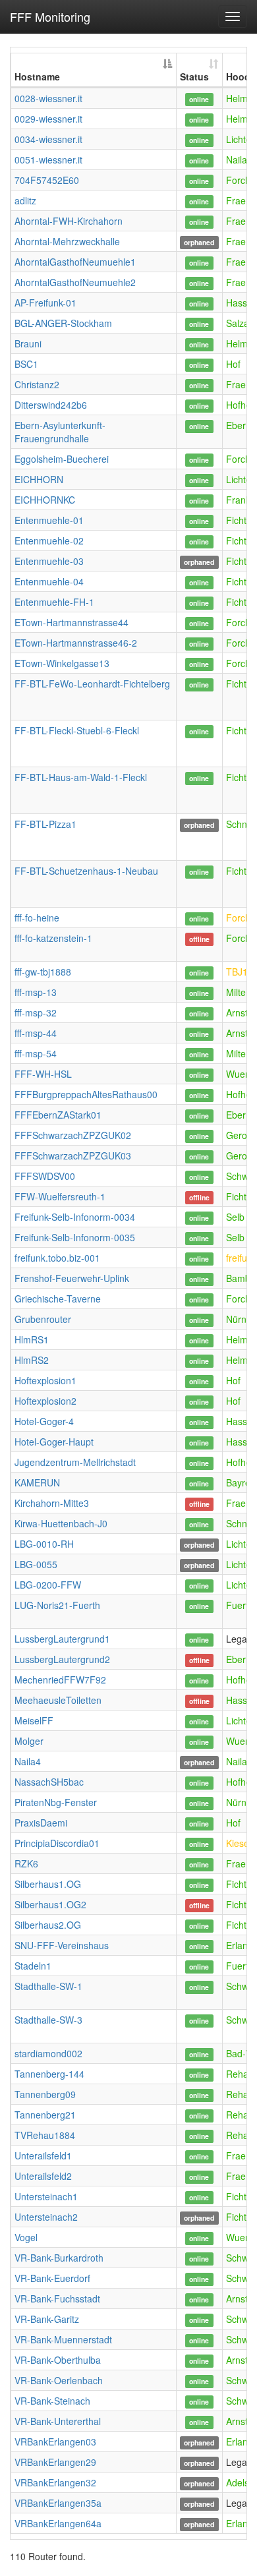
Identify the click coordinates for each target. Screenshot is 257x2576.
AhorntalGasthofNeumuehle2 (75, 282)
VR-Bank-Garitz (47, 2319)
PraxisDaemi (41, 1823)
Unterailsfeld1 (43, 2155)
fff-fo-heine (37, 918)
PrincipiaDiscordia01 (57, 1843)
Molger (29, 1741)
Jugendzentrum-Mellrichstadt (75, 1462)
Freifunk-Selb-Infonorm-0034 (75, 1217)
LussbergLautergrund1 (62, 1639)
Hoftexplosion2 (45, 1401)
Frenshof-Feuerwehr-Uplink (72, 1278)
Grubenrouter (43, 1319)
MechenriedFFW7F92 (60, 1680)
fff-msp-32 (36, 1012)
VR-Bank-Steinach (52, 2401)
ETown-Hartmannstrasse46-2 (76, 643)
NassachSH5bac (49, 1782)
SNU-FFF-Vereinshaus (62, 1945)
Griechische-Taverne (58, 1299)
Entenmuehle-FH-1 (54, 602)
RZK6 (26, 1863)
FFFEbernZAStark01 (58, 1115)
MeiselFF (34, 1720)
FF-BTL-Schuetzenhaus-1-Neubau (86, 871)
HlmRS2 (32, 1360)
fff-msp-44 (36, 1033)
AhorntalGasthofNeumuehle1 (75, 262)
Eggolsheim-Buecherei (62, 459)
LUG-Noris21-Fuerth (57, 1605)
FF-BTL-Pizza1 (45, 824)
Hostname (37, 76)
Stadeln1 (33, 1966)
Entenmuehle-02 (49, 541)
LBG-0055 (36, 1564)
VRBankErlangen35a (58, 2503)
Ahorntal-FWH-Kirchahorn (69, 221)
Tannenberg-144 (49, 2074)
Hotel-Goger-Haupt (54, 1442)
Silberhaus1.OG (48, 1884)
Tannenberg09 (45, 2094)
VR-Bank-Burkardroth (59, 2258)
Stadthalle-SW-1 (48, 1986)
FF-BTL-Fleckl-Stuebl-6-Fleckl (77, 730)
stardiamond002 (48, 2053)
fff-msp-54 (36, 1053)
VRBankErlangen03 (55, 2442)
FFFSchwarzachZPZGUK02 (73, 1135)
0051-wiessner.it (48, 160)
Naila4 (28, 1761)
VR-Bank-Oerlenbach (59, 2380)
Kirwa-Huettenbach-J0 (61, 1523)
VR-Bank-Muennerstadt (63, 2339)
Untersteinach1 (46, 2196)
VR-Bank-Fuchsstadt (57, 2298)
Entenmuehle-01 (49, 520)
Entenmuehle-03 (49, 561)
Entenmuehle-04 (49, 581)
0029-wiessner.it (48, 119)
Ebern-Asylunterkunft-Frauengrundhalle (60, 432)
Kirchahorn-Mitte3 (52, 1503)
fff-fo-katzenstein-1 (53, 938)
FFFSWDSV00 (45, 1176)
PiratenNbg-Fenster (56, 1802)
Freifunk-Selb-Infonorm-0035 (75, 1237)
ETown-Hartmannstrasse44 (71, 622)
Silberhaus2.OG (48, 1925)
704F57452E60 (47, 180)
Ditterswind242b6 (51, 405)
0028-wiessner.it (48, 98)
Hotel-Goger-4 (44, 1421)
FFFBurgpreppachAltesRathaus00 (86, 1094)
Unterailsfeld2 (43, 2176)
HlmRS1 (32, 1339)
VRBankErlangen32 (55, 2482)
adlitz (25, 200)
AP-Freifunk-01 (45, 303)
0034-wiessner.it (48, 139)
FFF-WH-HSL (43, 1074)
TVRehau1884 (45, 2135)
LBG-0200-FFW (48, 1585)
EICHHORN (39, 479)
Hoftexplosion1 (45, 1380)
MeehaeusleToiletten (58, 1700)
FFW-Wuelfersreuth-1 (60, 1196)
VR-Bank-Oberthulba (58, 2360)
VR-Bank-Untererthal (58, 2421)
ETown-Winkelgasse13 (62, 663)
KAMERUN (37, 1482)
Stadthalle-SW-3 (48, 2020)
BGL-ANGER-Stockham (63, 323)
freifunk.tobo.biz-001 (57, 1258)
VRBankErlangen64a (58, 2523)
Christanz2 (37, 384)
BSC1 (26, 364)
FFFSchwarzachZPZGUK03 (73, 1156)
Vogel (26, 2237)
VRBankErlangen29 (55, 2462)
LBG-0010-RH (44, 1544)
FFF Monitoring (50, 16)
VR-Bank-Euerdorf (52, 2278)
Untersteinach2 (46, 2217)
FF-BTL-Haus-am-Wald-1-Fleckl (81, 777)
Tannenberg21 (45, 2115)
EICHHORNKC (45, 500)
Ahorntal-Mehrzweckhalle (67, 241)
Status (194, 76)
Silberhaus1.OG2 (50, 1904)
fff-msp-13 (36, 992)
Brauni (28, 343)
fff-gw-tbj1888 (43, 972)
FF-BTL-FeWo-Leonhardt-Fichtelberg (92, 684)
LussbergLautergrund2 (62, 1659)
